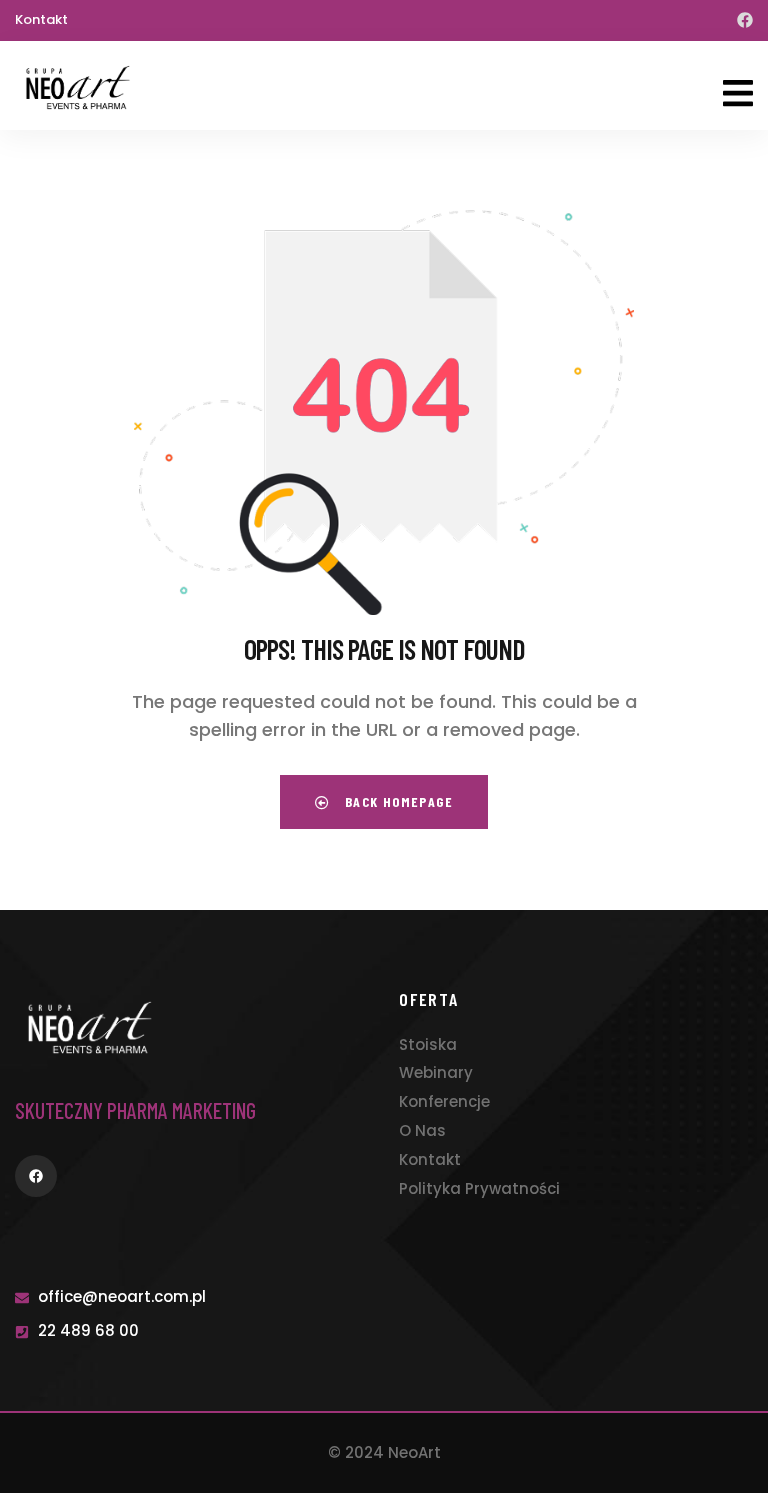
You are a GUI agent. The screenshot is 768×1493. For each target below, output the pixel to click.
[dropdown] (738, 79)
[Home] (78, 87)
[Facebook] (745, 20)
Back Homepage (396, 801)
